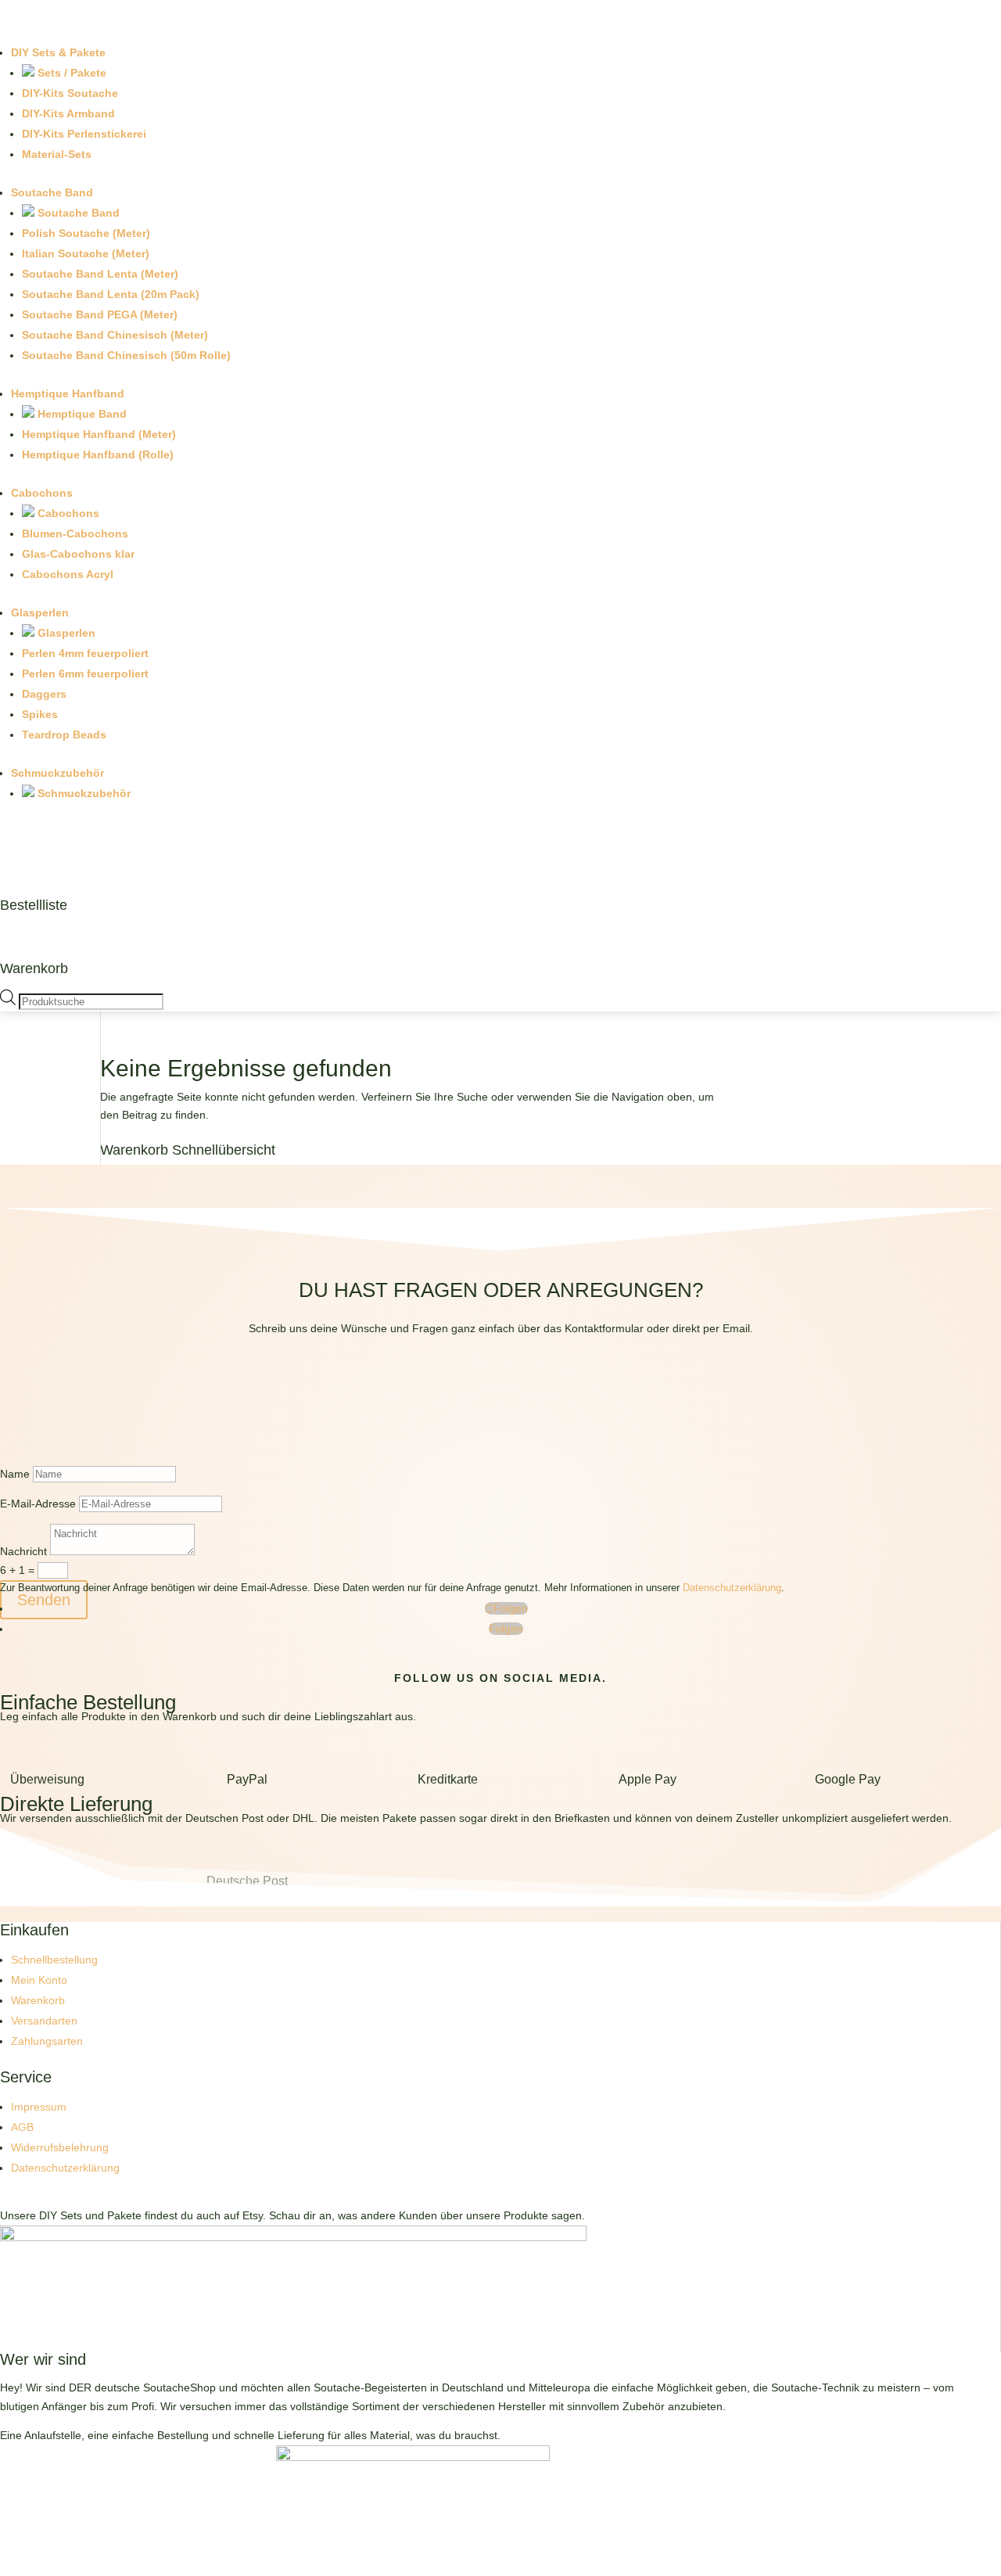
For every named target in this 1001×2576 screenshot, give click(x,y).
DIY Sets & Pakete (58, 52)
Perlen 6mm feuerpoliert (85, 674)
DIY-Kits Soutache (70, 93)
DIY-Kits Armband (68, 113)
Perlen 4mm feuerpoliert (85, 653)
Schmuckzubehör (57, 773)
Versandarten (44, 2021)
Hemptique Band (81, 414)
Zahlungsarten (47, 2041)
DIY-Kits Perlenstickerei (84, 134)
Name (15, 1474)
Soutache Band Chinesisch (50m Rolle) (126, 355)
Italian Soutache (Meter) (86, 253)
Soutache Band (52, 192)
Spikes (40, 714)
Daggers (44, 694)
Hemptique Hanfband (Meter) (99, 434)
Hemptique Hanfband (68, 393)
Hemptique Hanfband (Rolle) (98, 454)
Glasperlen (40, 613)
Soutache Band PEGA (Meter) (100, 314)
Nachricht (23, 1551)
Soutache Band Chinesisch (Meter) (115, 335)
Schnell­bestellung (54, 1960)
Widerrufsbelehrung (60, 2147)
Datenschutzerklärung (732, 1588)
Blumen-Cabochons (75, 534)
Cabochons (42, 493)
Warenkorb (34, 968)
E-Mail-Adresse (38, 1504)
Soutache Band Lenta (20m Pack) (111, 294)
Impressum (39, 2107)
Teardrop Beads (64, 735)
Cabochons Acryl (68, 574)
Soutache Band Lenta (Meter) (100, 274)
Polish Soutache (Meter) (86, 233)
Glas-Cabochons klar (78, 554)
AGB (22, 2127)
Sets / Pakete (70, 73)
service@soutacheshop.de (501, 1404)
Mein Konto (39, 1980)
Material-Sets (57, 154)
